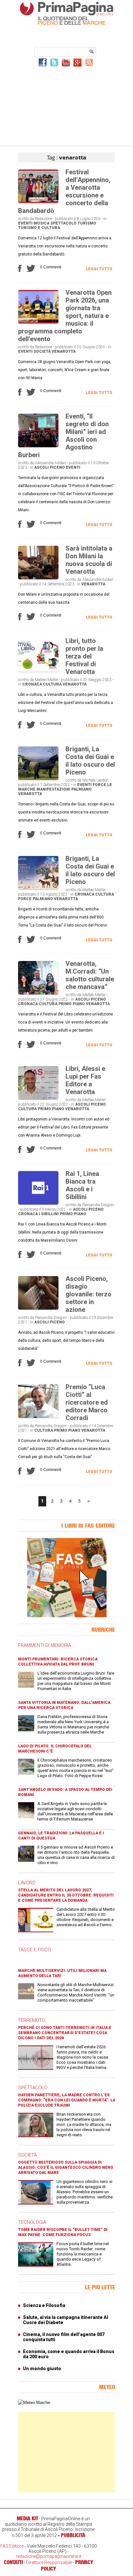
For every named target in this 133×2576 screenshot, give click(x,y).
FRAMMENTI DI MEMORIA (45, 1645)
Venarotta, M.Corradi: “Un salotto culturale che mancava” (90, 975)
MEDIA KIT (27, 2518)
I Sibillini (49, 1214)
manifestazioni (53, 789)
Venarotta (64, 351)
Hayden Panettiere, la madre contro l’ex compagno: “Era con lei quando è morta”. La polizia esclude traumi (67, 2100)
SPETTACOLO (33, 2088)
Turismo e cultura (39, 228)
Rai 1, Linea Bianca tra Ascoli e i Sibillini (82, 1185)
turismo (87, 223)
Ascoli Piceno (50, 467)
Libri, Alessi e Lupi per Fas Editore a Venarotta (85, 1080)
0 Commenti (51, 267)
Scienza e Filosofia (44, 2305)
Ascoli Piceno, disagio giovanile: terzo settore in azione (88, 1294)
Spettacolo (63, 223)
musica (41, 223)
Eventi (25, 223)
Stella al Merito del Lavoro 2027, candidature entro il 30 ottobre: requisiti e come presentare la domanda (66, 1895)
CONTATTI (13, 2562)
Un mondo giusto (42, 2369)
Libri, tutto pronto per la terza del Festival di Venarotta (84, 656)
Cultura (52, 684)
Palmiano (82, 789)
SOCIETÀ (27, 2155)
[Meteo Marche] (34, 2403)
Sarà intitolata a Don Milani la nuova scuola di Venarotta (89, 560)
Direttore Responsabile (49, 2562)
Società (42, 351)
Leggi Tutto (99, 269)
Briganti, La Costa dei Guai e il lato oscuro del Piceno (90, 761)
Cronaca (32, 684)
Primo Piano (72, 1004)
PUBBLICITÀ (73, 2535)
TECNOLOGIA (32, 2222)
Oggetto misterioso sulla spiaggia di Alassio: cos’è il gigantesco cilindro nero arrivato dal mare (66, 2167)
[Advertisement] (66, 105)
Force (99, 785)
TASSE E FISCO (35, 1950)
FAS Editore (12, 2546)
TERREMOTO (32, 2020)
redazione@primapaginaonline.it (49, 2556)
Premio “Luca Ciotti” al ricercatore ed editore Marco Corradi (87, 1402)
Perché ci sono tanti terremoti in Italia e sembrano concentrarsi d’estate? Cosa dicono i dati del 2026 (65, 2033)
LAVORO (27, 1883)
